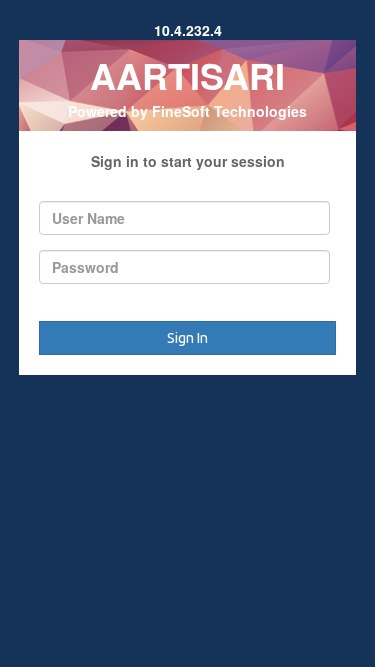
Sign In (187, 338)
